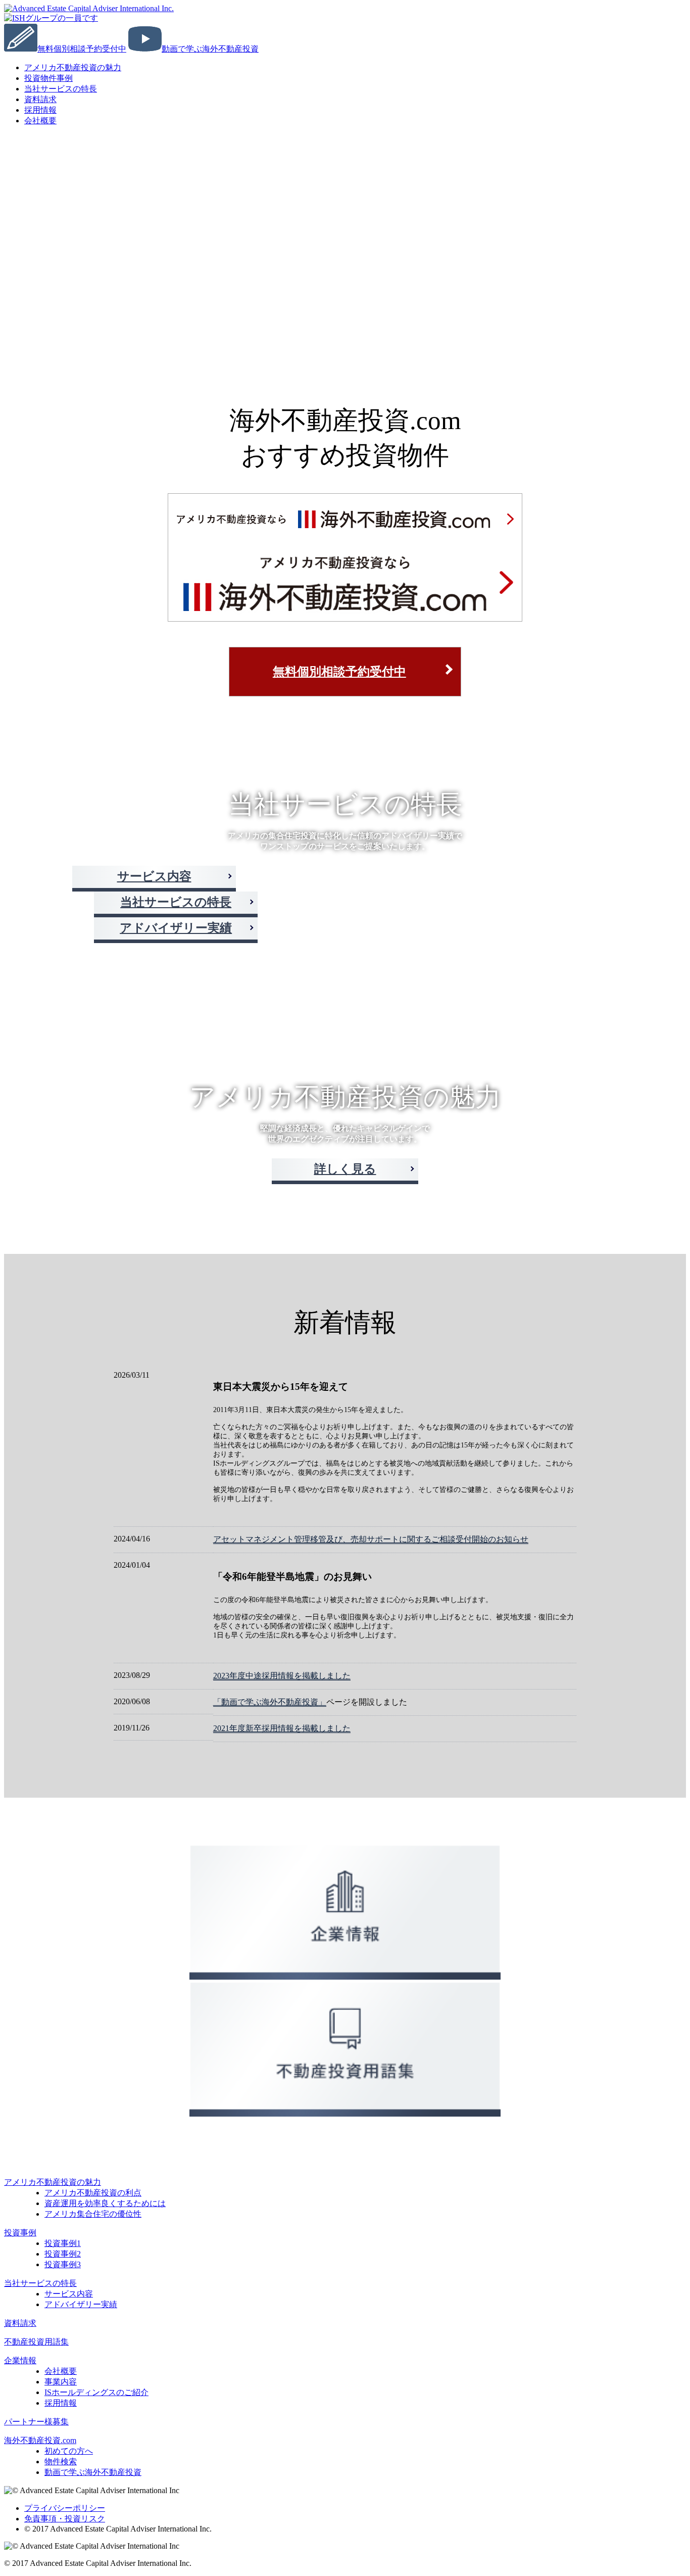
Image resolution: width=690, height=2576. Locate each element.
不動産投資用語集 (36, 2342)
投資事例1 (63, 2243)
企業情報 (20, 2360)
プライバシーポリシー (65, 2508)
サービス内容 (154, 876)
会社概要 (40, 121)
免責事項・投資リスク (65, 2519)
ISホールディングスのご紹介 (96, 2392)
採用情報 (61, 2403)
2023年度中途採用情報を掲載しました (282, 1676)
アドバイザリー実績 (176, 928)
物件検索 (61, 2462)
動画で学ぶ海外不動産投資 (93, 2472)
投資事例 (20, 2233)
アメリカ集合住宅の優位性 (93, 2214)
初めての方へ (69, 2451)
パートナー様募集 (36, 2422)
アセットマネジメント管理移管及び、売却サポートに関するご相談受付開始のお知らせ (371, 1539)
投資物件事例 (48, 78)
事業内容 (61, 2382)
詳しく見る (345, 1169)
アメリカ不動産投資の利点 (93, 2193)
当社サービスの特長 (61, 89)
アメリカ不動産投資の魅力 (73, 67)
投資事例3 (63, 2264)
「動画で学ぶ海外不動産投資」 (270, 1702)
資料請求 (20, 2323)
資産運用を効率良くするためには (105, 2203)
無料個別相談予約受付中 (339, 672)
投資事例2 (63, 2254)
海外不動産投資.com (40, 2440)
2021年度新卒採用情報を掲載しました (282, 1728)
